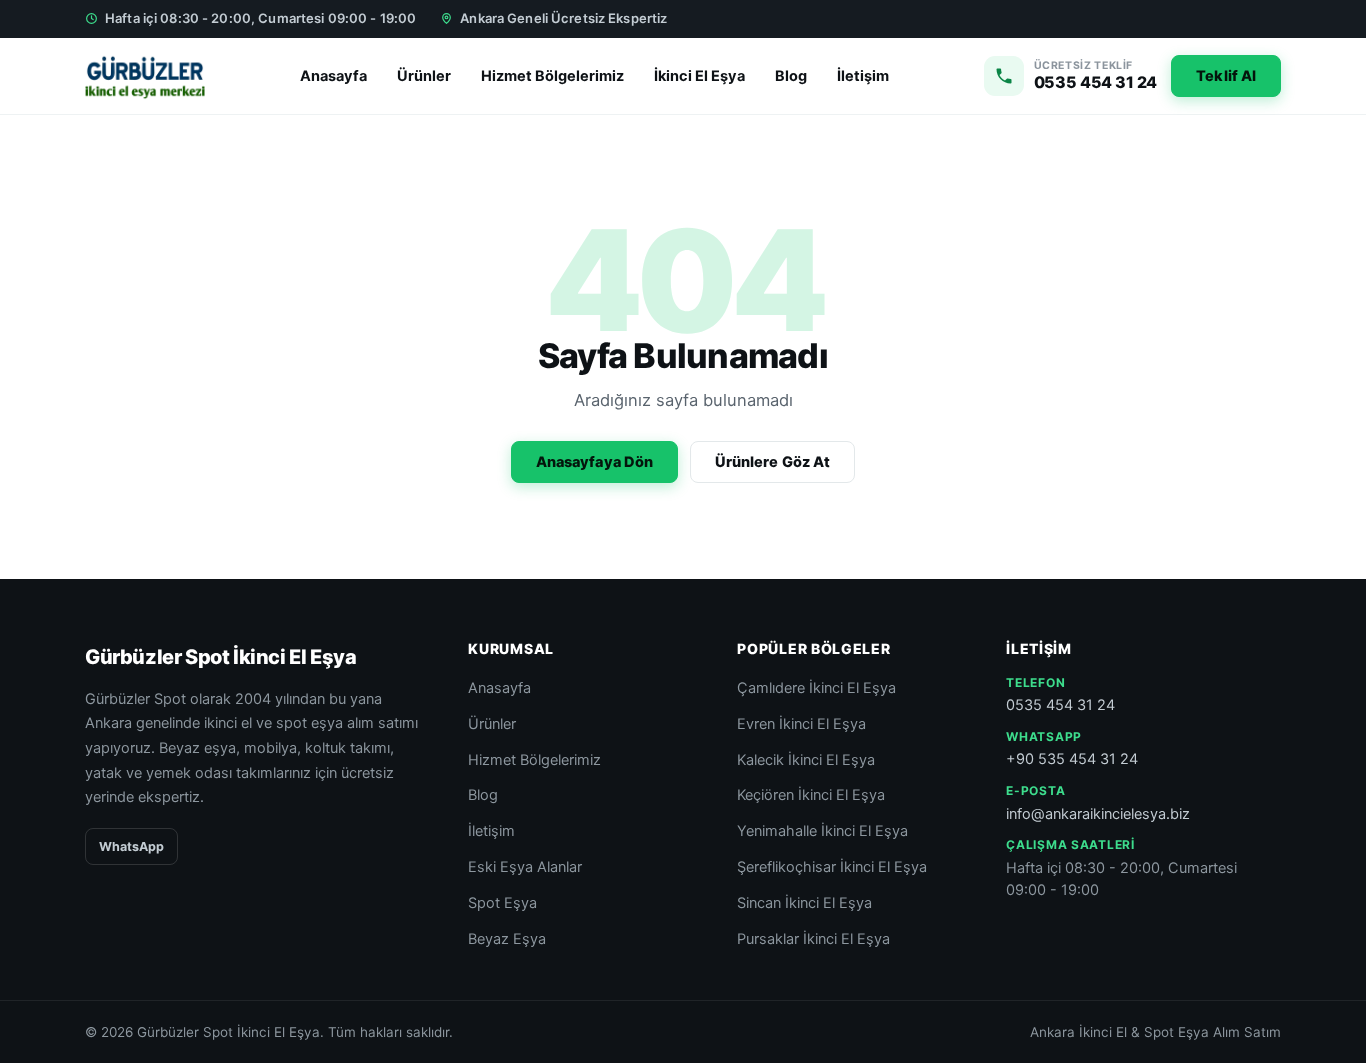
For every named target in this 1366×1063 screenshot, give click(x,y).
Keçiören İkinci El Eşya (811, 795)
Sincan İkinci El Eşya (804, 903)
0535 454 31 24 (1060, 705)
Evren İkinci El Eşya (801, 724)
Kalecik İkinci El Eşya (806, 760)
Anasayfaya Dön (594, 462)
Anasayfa (333, 76)
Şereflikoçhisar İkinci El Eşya (832, 867)
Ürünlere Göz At (772, 462)
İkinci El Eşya (699, 76)
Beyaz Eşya (507, 939)
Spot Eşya (502, 903)
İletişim (863, 76)
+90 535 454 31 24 (1072, 759)
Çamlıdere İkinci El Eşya (816, 688)
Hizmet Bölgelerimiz (552, 76)
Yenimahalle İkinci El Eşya (822, 831)
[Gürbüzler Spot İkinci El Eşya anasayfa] (145, 76)
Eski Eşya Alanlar (525, 867)
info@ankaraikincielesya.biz (1098, 814)
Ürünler (424, 76)
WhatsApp (131, 846)
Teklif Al (1226, 76)
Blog (791, 76)
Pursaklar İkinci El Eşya (813, 939)
